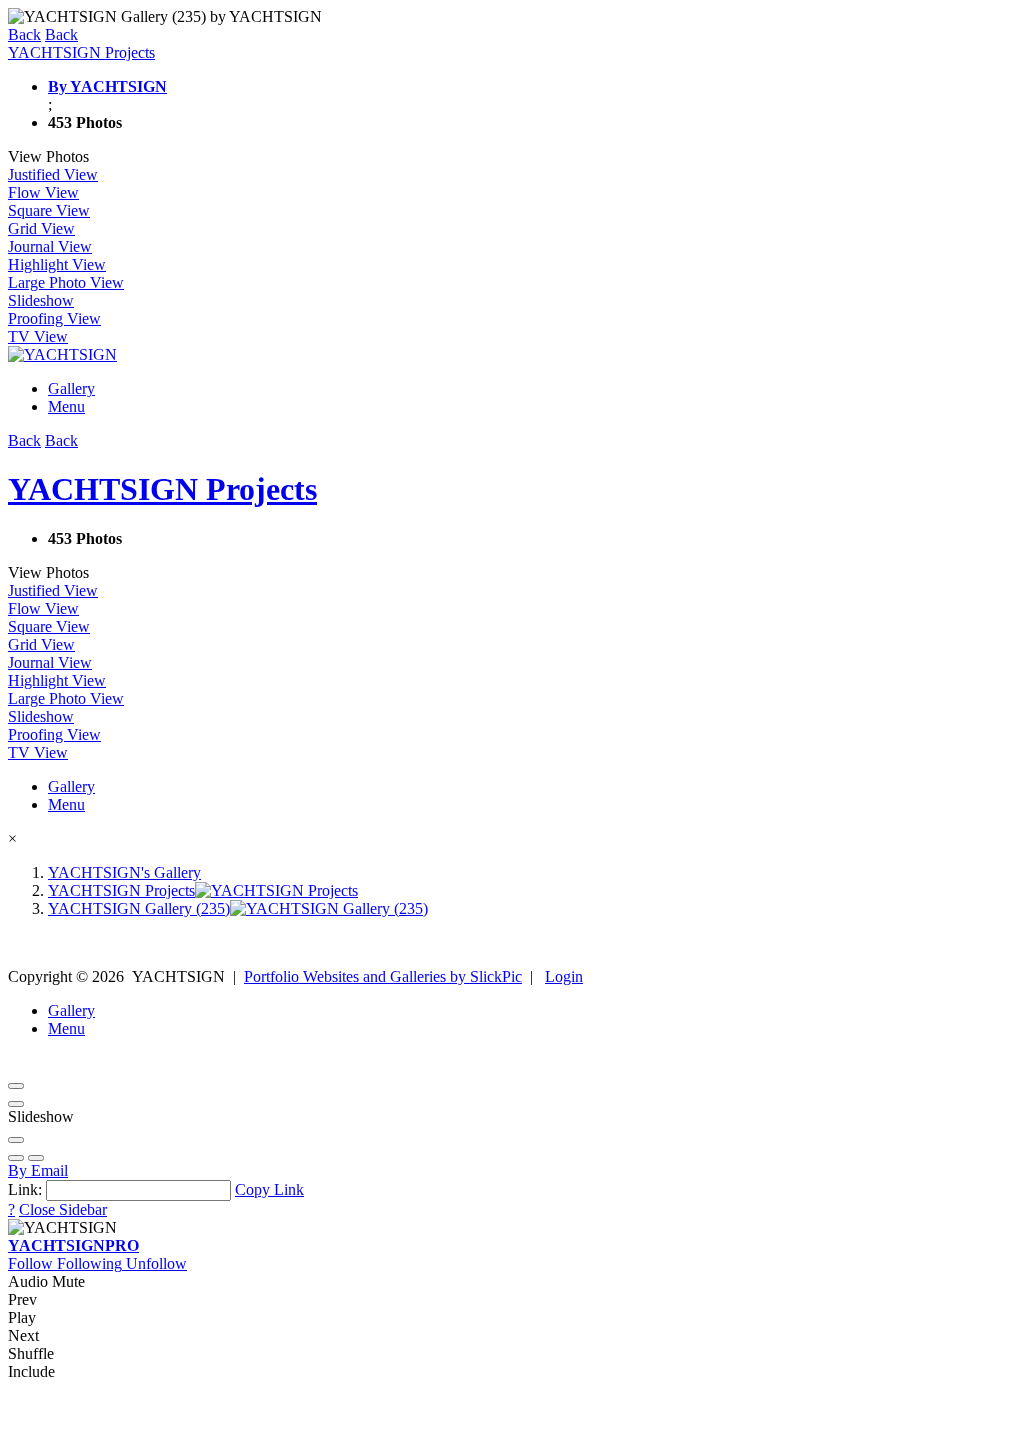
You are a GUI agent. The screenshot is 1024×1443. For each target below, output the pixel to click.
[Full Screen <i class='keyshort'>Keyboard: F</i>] (16, 1104)
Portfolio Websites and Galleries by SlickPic (383, 976)
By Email (38, 1170)
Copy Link (269, 1189)
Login (564, 976)
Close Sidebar (63, 1209)
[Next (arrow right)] (36, 1158)
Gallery (71, 388)
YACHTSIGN (73, 1245)
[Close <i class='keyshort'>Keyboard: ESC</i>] (16, 1086)
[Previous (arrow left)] (16, 1158)
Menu (66, 406)
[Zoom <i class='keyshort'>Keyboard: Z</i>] (16, 1140)
